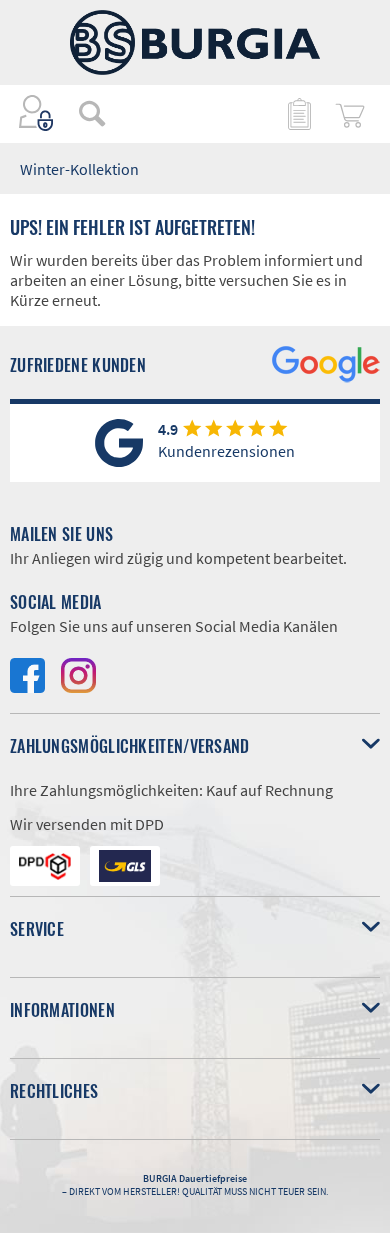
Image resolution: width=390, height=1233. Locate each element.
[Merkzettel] (298, 113)
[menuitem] (82, 113)
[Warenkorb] (350, 113)
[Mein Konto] (37, 113)
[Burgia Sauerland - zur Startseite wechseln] (195, 42)
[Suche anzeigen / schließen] (92, 113)
